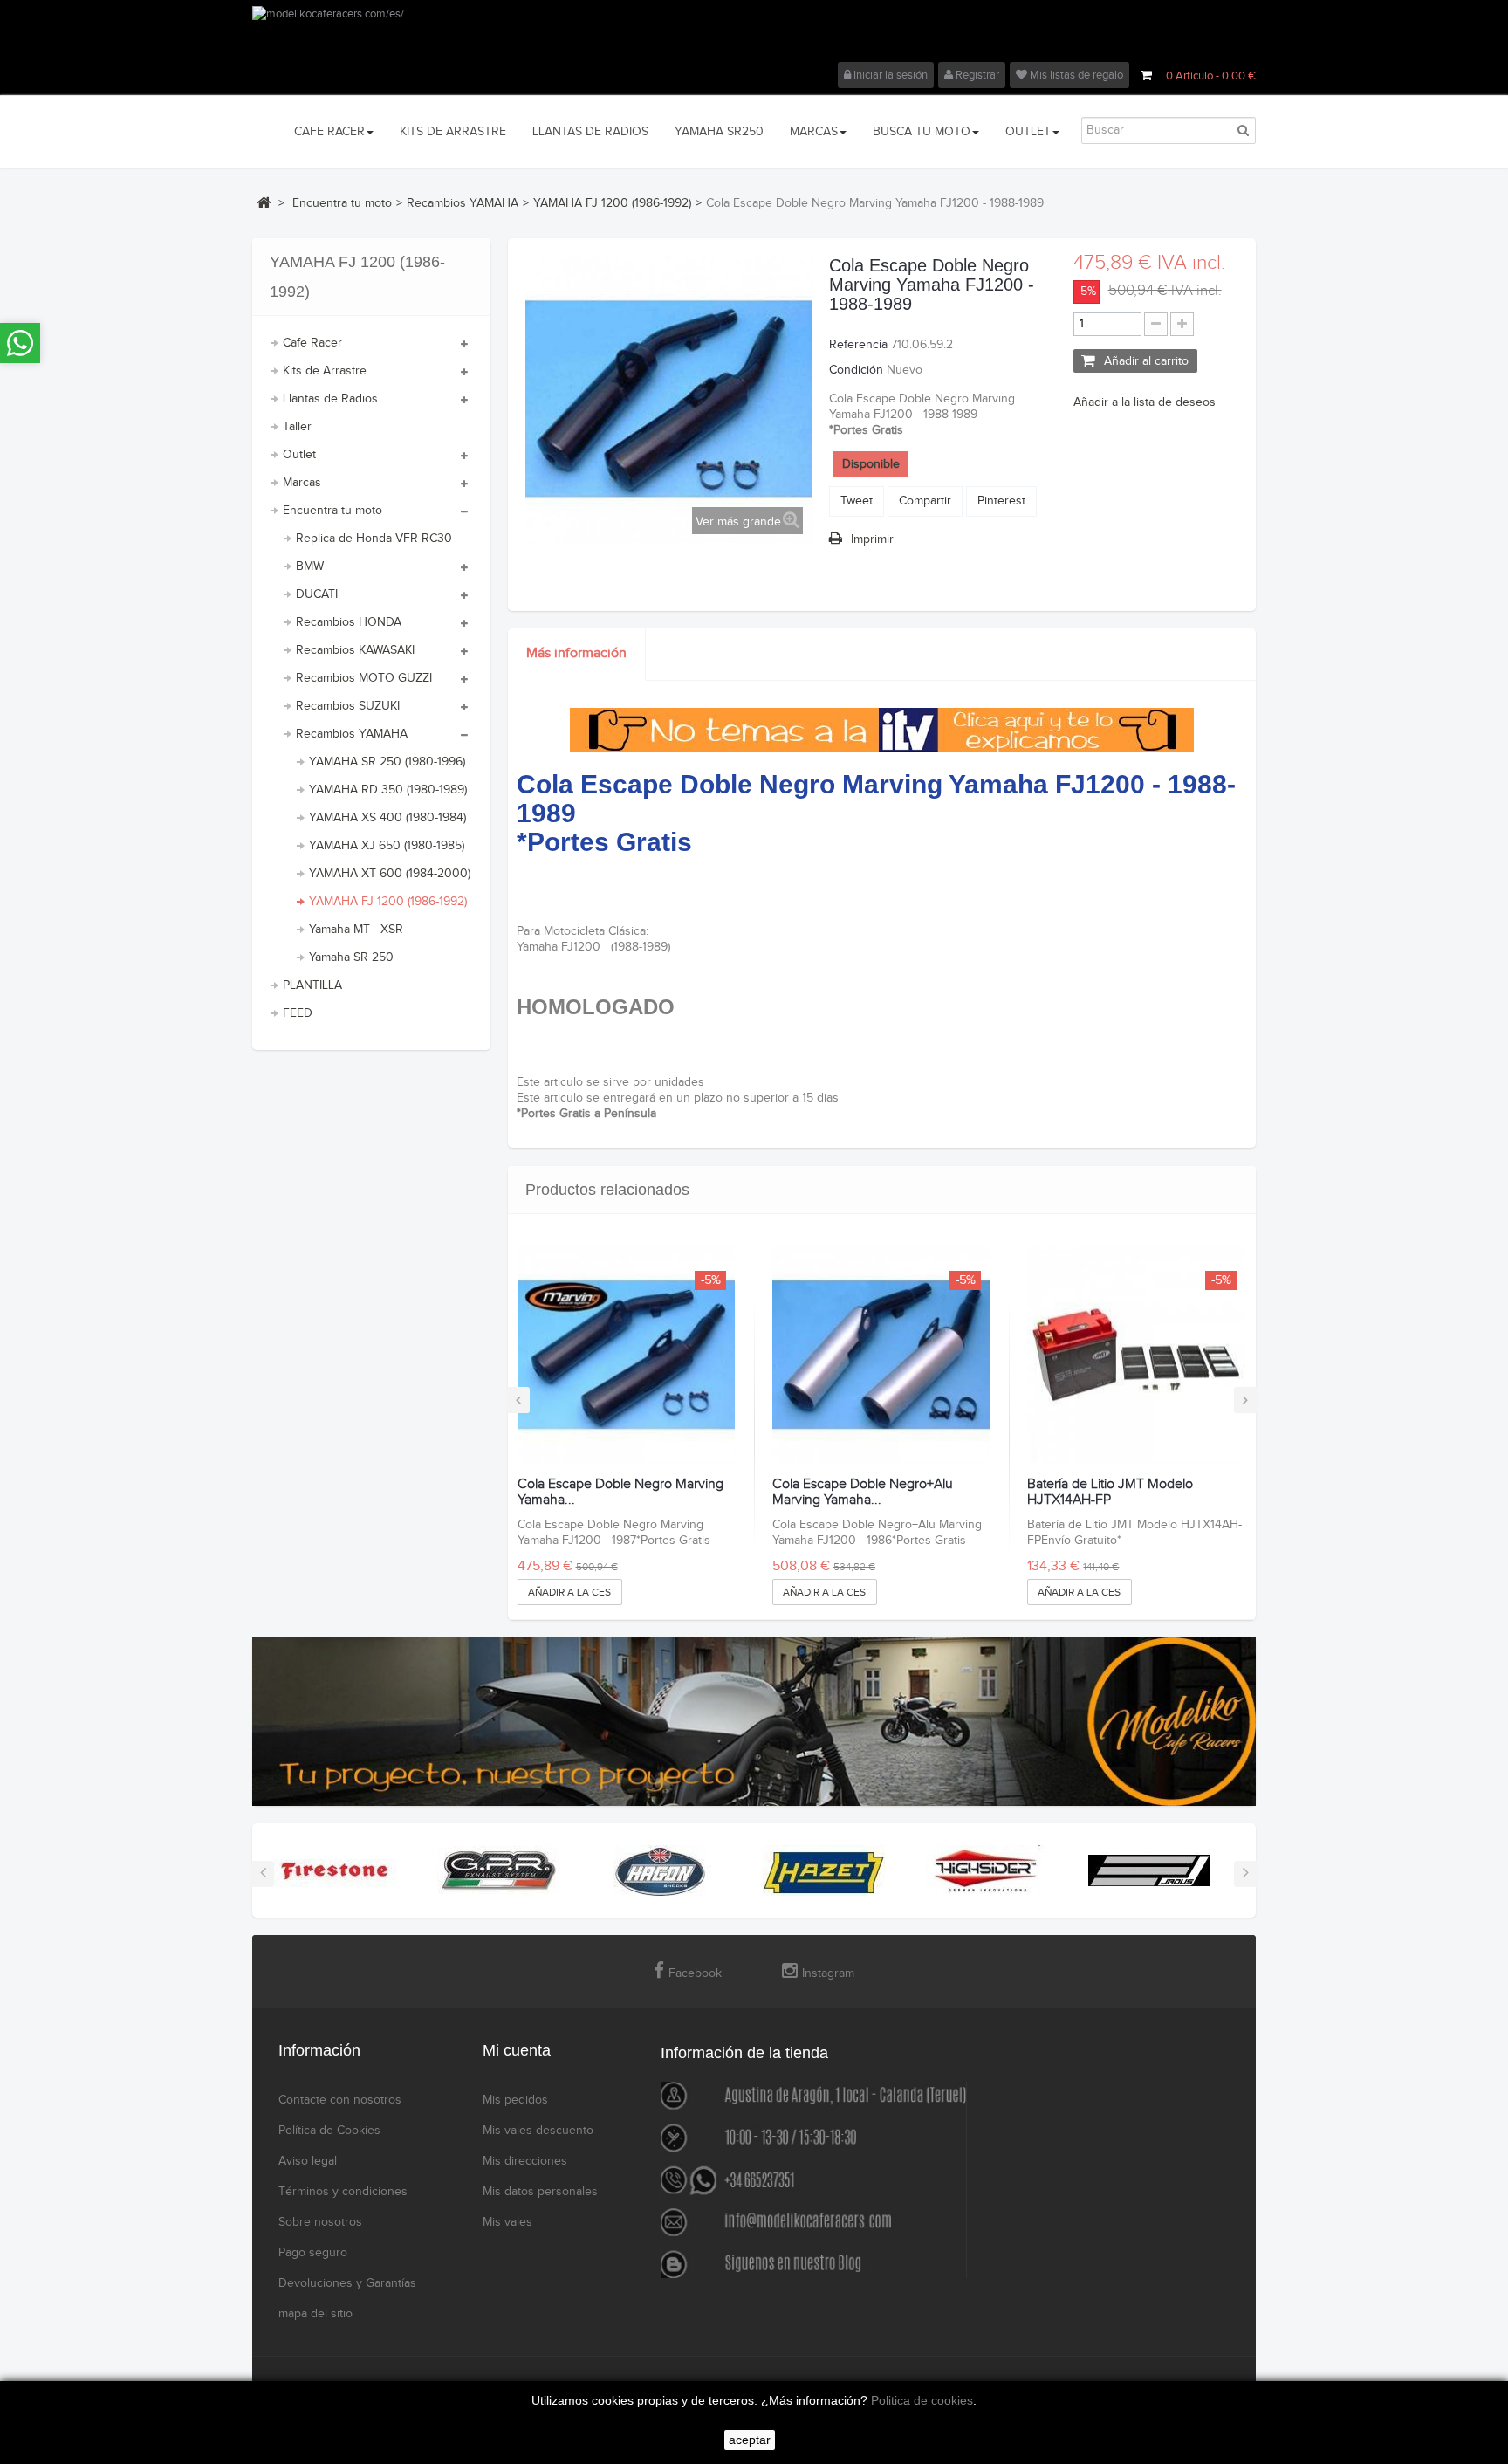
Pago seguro (313, 2253)
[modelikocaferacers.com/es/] (754, 34)
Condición (856, 370)
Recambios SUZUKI (348, 706)
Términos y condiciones (343, 2192)
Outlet (299, 455)
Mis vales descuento (538, 2131)
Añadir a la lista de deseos (1145, 402)
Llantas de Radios (330, 399)
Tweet (857, 501)
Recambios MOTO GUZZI (364, 678)
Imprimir (872, 539)
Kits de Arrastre (325, 371)
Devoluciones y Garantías (347, 2283)
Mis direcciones (525, 2161)
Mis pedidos (515, 2100)
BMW (310, 566)
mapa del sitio (315, 2314)
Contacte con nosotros (340, 2100)
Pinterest (1001, 501)
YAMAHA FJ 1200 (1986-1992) (388, 902)
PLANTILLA (312, 985)
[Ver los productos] (335, 1870)
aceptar (750, 2440)
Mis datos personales (540, 2192)
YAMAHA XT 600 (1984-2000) (390, 874)
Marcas (302, 483)
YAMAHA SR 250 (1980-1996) (387, 762)
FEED (298, 1013)
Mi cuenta (517, 2050)
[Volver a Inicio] (264, 202)
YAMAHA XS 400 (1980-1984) (387, 818)
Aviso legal (308, 2161)
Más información (576, 653)
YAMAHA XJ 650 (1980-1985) (387, 846)
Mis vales (507, 2222)
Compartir (925, 501)
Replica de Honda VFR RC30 (374, 539)
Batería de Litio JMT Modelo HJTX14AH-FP (1110, 1492)
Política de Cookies (329, 2131)
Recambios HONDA (349, 622)
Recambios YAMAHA (352, 734)
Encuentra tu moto (332, 511)
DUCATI (317, 594)
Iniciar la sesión (889, 75)
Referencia (858, 345)
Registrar (976, 75)
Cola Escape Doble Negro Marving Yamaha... (620, 1492)
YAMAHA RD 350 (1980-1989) (388, 790)
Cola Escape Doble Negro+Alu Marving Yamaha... (863, 1492)
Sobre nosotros (320, 2222)
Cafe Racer (312, 343)
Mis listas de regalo (1075, 75)
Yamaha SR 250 (351, 957)
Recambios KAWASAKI (355, 650)
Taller (297, 427)
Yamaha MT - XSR (356, 930)
